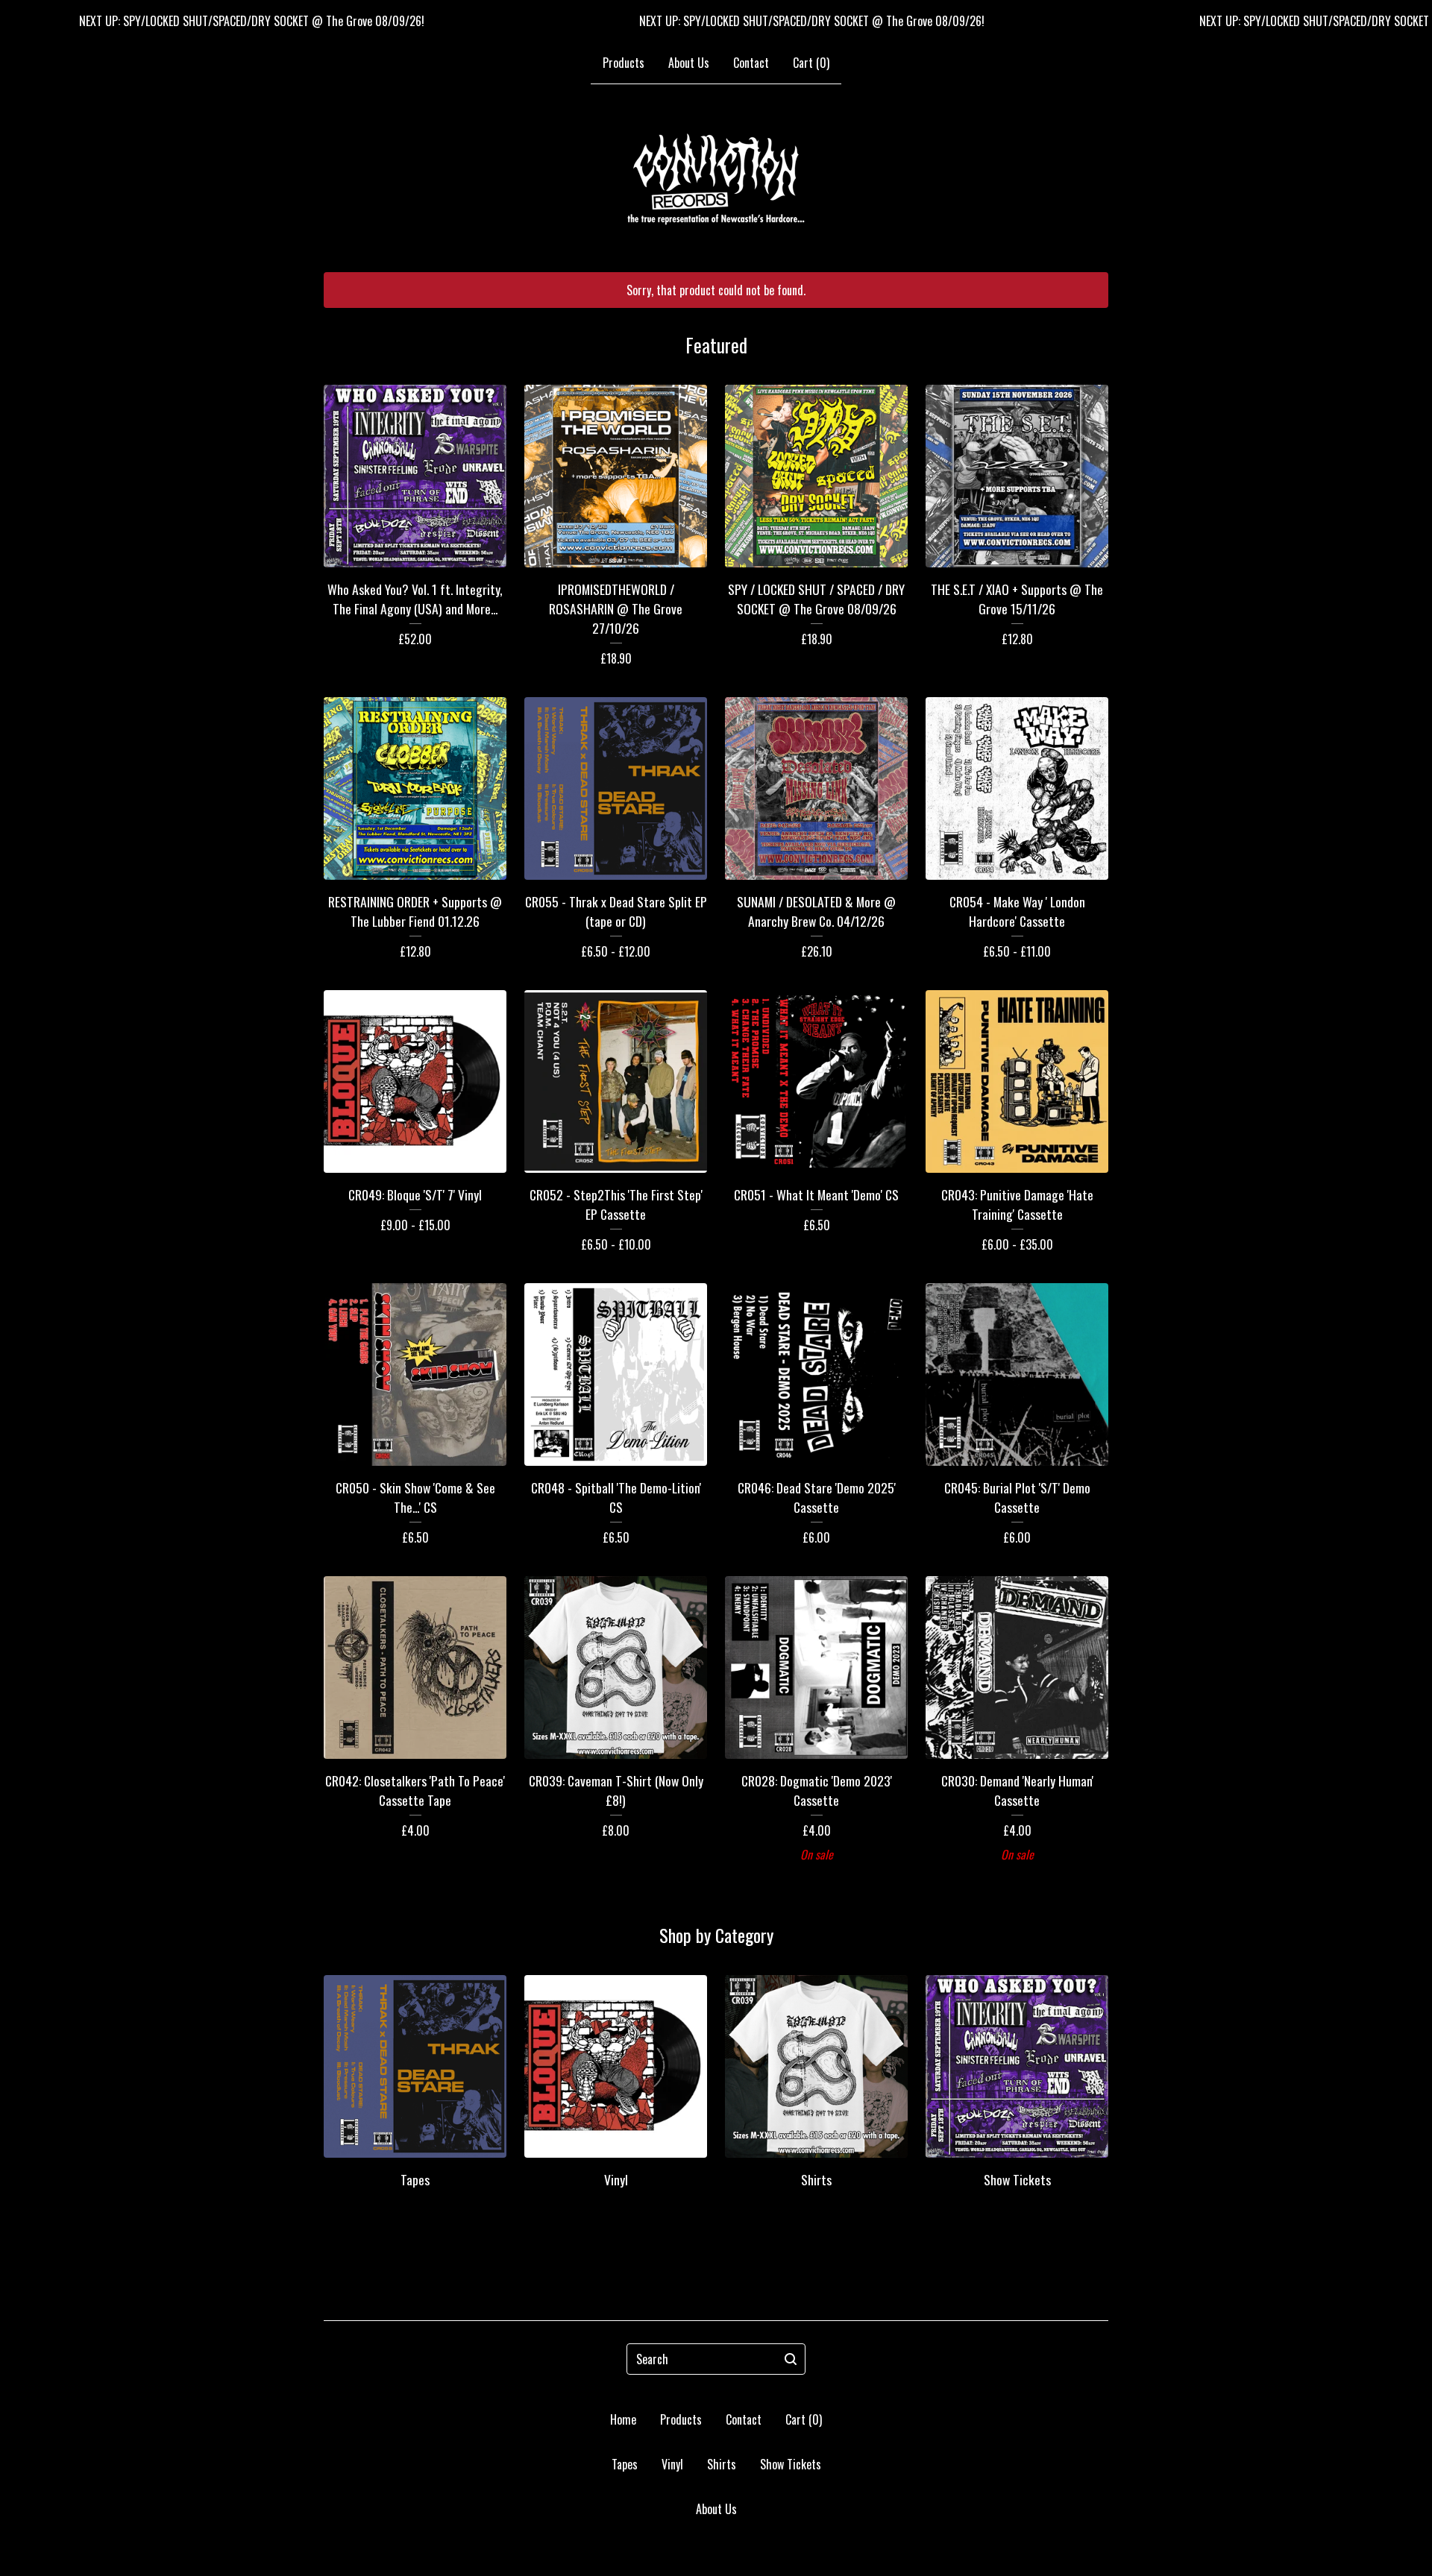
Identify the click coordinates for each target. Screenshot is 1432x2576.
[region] (716, 21)
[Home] (716, 179)
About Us (689, 63)
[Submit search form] (791, 2359)
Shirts (722, 2464)
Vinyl (672, 2464)
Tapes (625, 2464)
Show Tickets (791, 2464)
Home (623, 2419)
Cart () (811, 63)
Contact (751, 63)
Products (624, 63)
